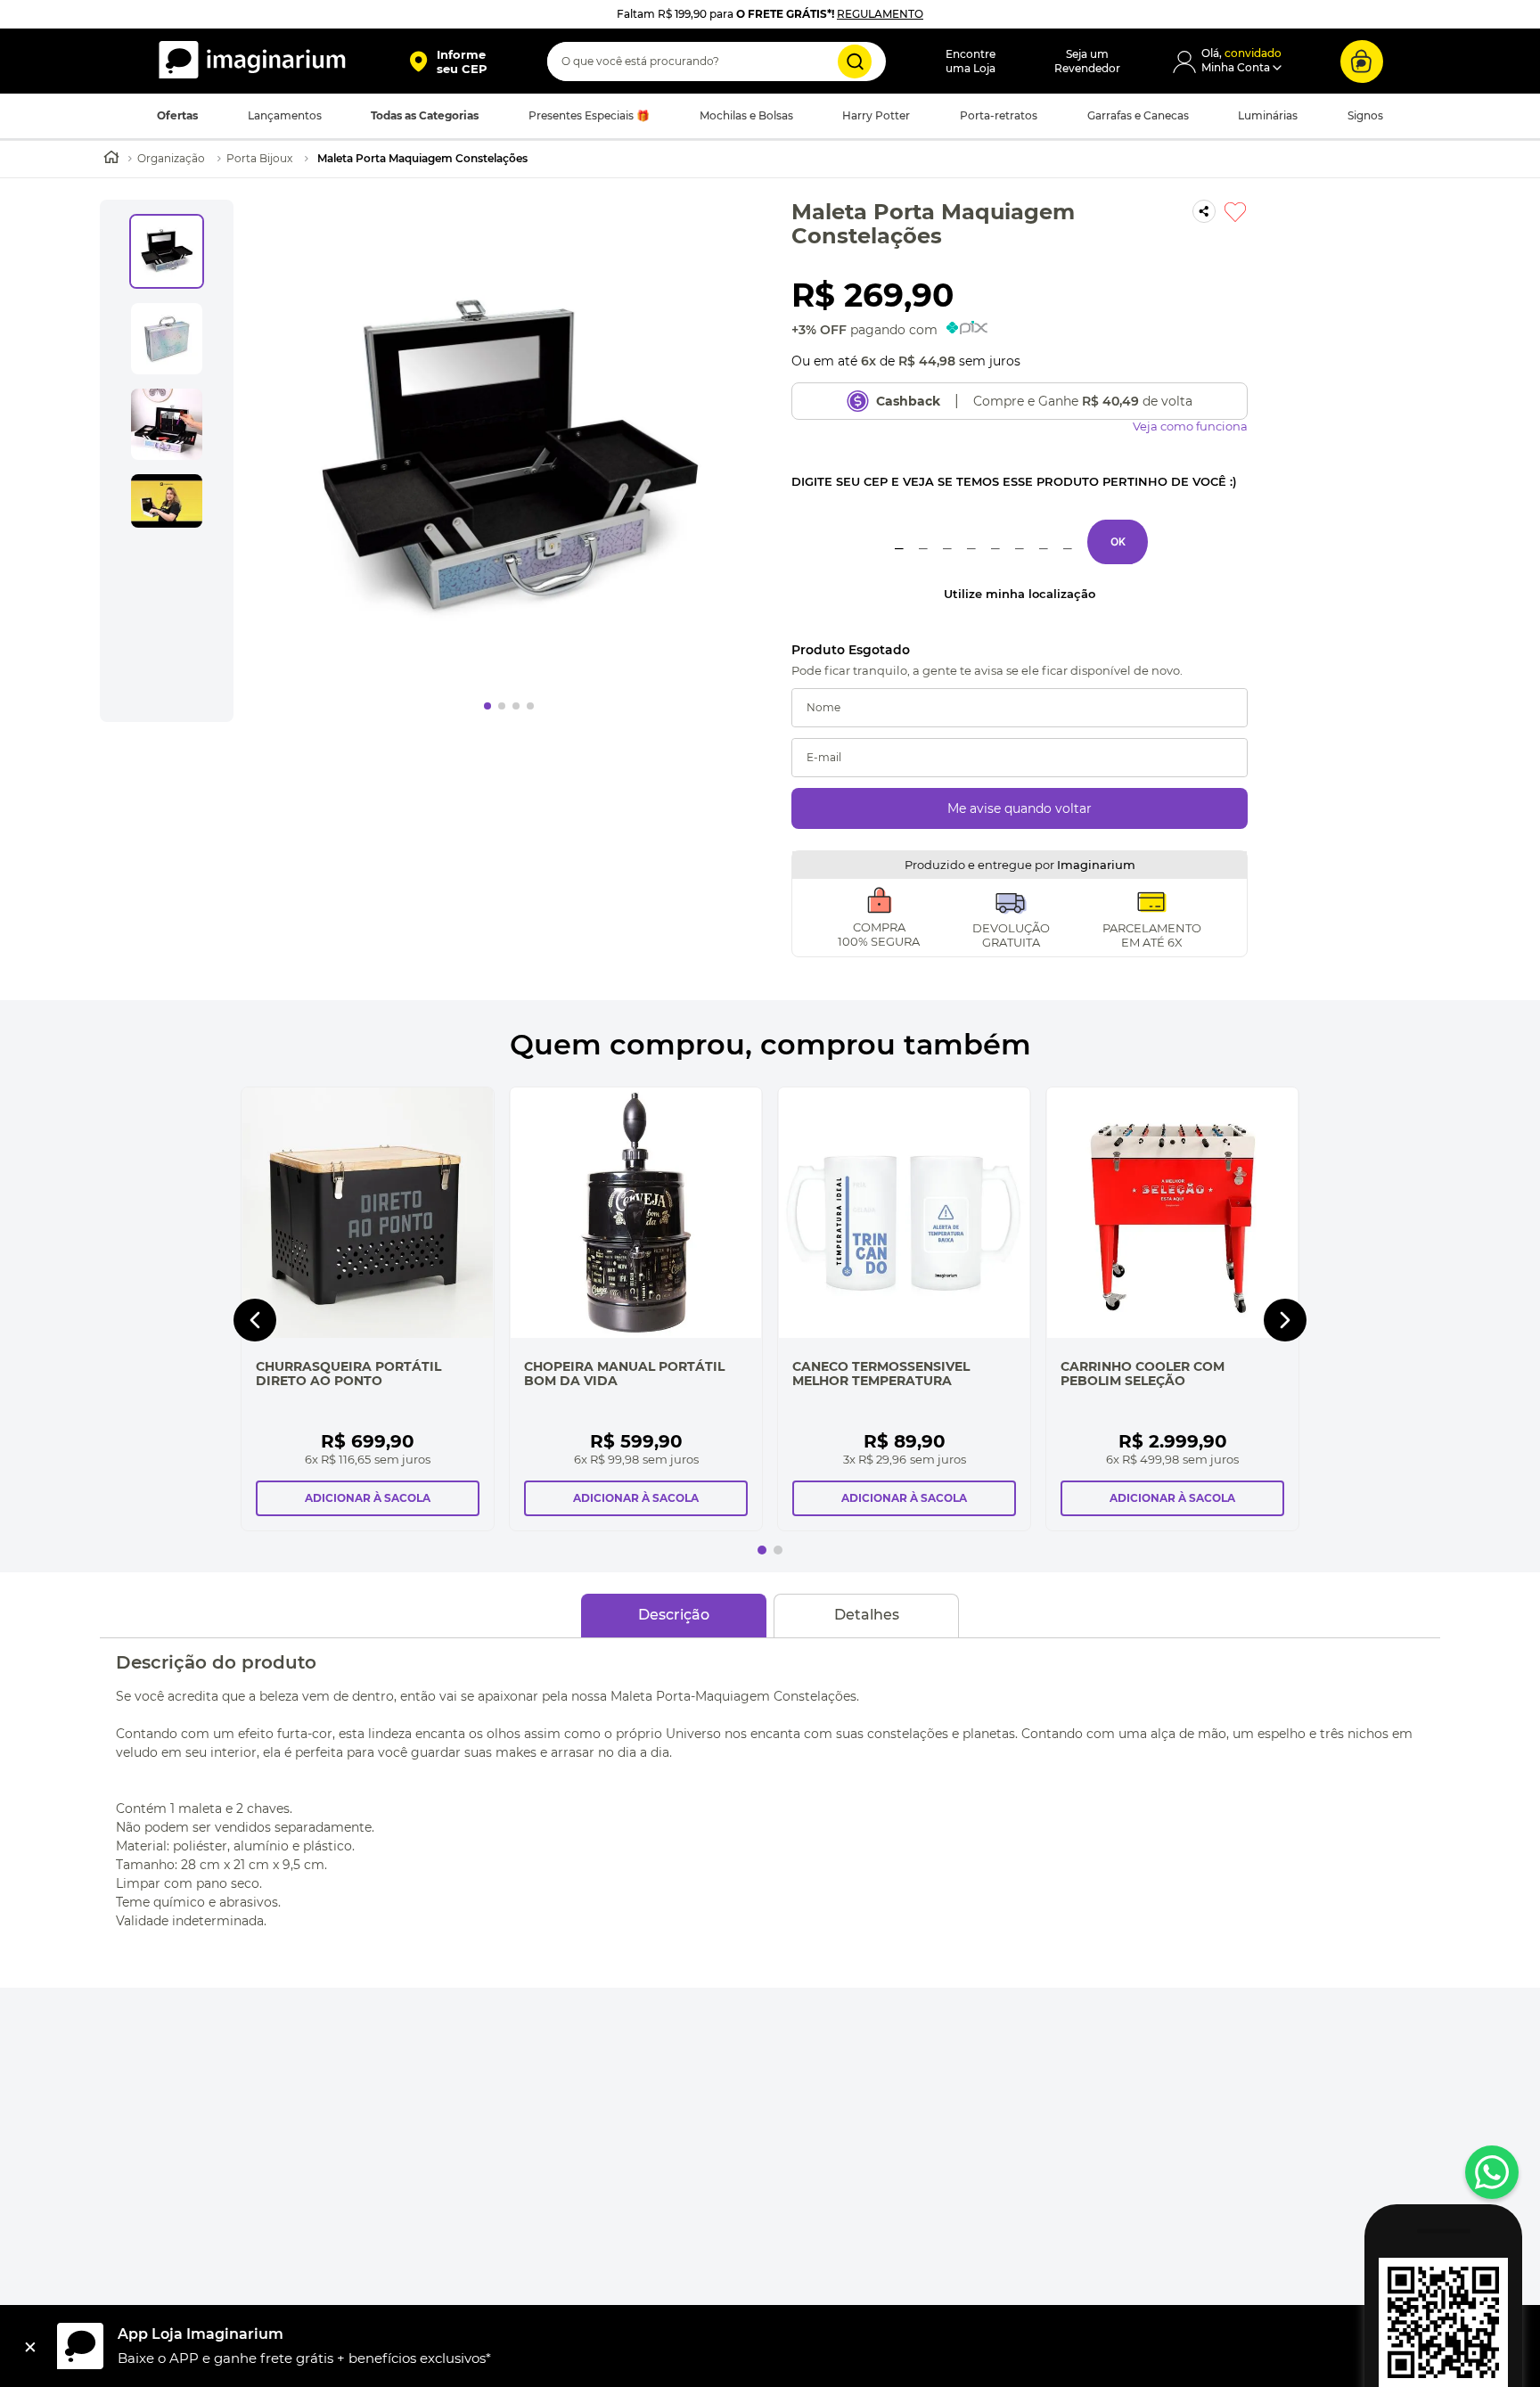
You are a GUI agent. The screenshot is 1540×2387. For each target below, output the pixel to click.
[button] (448, 62)
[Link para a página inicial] (111, 159)
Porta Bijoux (259, 158)
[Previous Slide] (255, 1320)
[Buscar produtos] (855, 62)
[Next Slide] (1285, 1320)
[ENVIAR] (1020, 808)
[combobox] (717, 62)
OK (1118, 541)
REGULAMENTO (880, 14)
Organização (171, 158)
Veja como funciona (1190, 427)
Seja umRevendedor (1087, 61)
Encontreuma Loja (971, 61)
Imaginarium (1096, 865)
